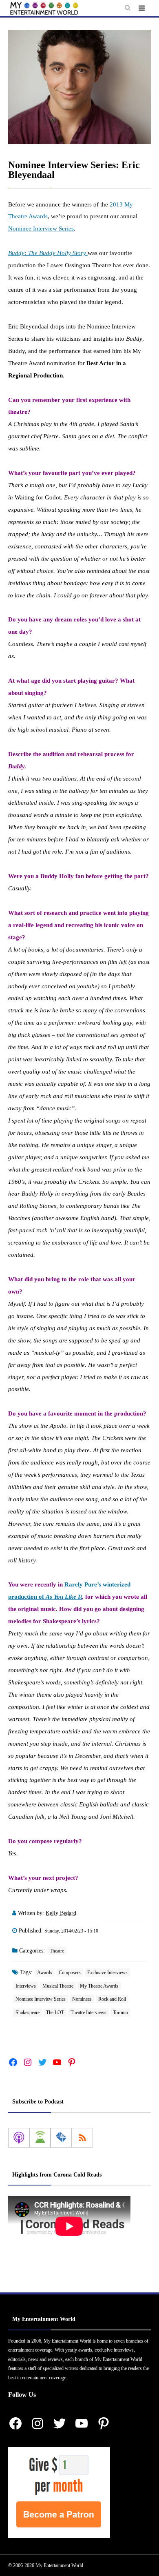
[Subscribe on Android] (40, 2138)
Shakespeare (28, 2012)
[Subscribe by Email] (61, 2138)
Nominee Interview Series (41, 229)
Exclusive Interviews (107, 1972)
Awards (45, 1972)
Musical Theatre (58, 1986)
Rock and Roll (112, 1999)
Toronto (120, 2012)
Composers (70, 1972)
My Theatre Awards (99, 1986)
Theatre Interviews (88, 2012)
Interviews (26, 1986)
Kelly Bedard (61, 1913)
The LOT (55, 2012)
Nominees (82, 1999)
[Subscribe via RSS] (82, 2138)
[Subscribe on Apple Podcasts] (19, 2138)
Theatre (57, 1951)
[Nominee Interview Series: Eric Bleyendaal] (79, 87)
